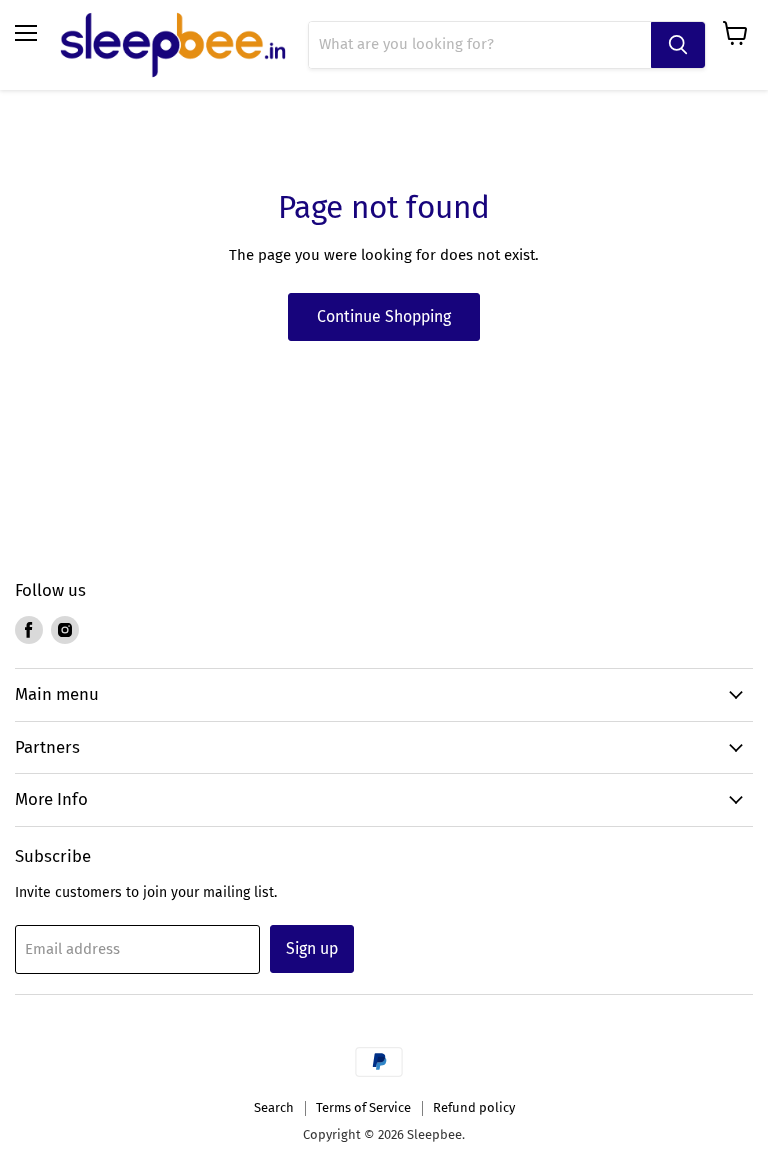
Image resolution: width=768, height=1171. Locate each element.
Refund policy (474, 1107)
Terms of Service (363, 1107)
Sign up (312, 948)
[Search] (678, 45)
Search (274, 1107)
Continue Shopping (384, 316)
